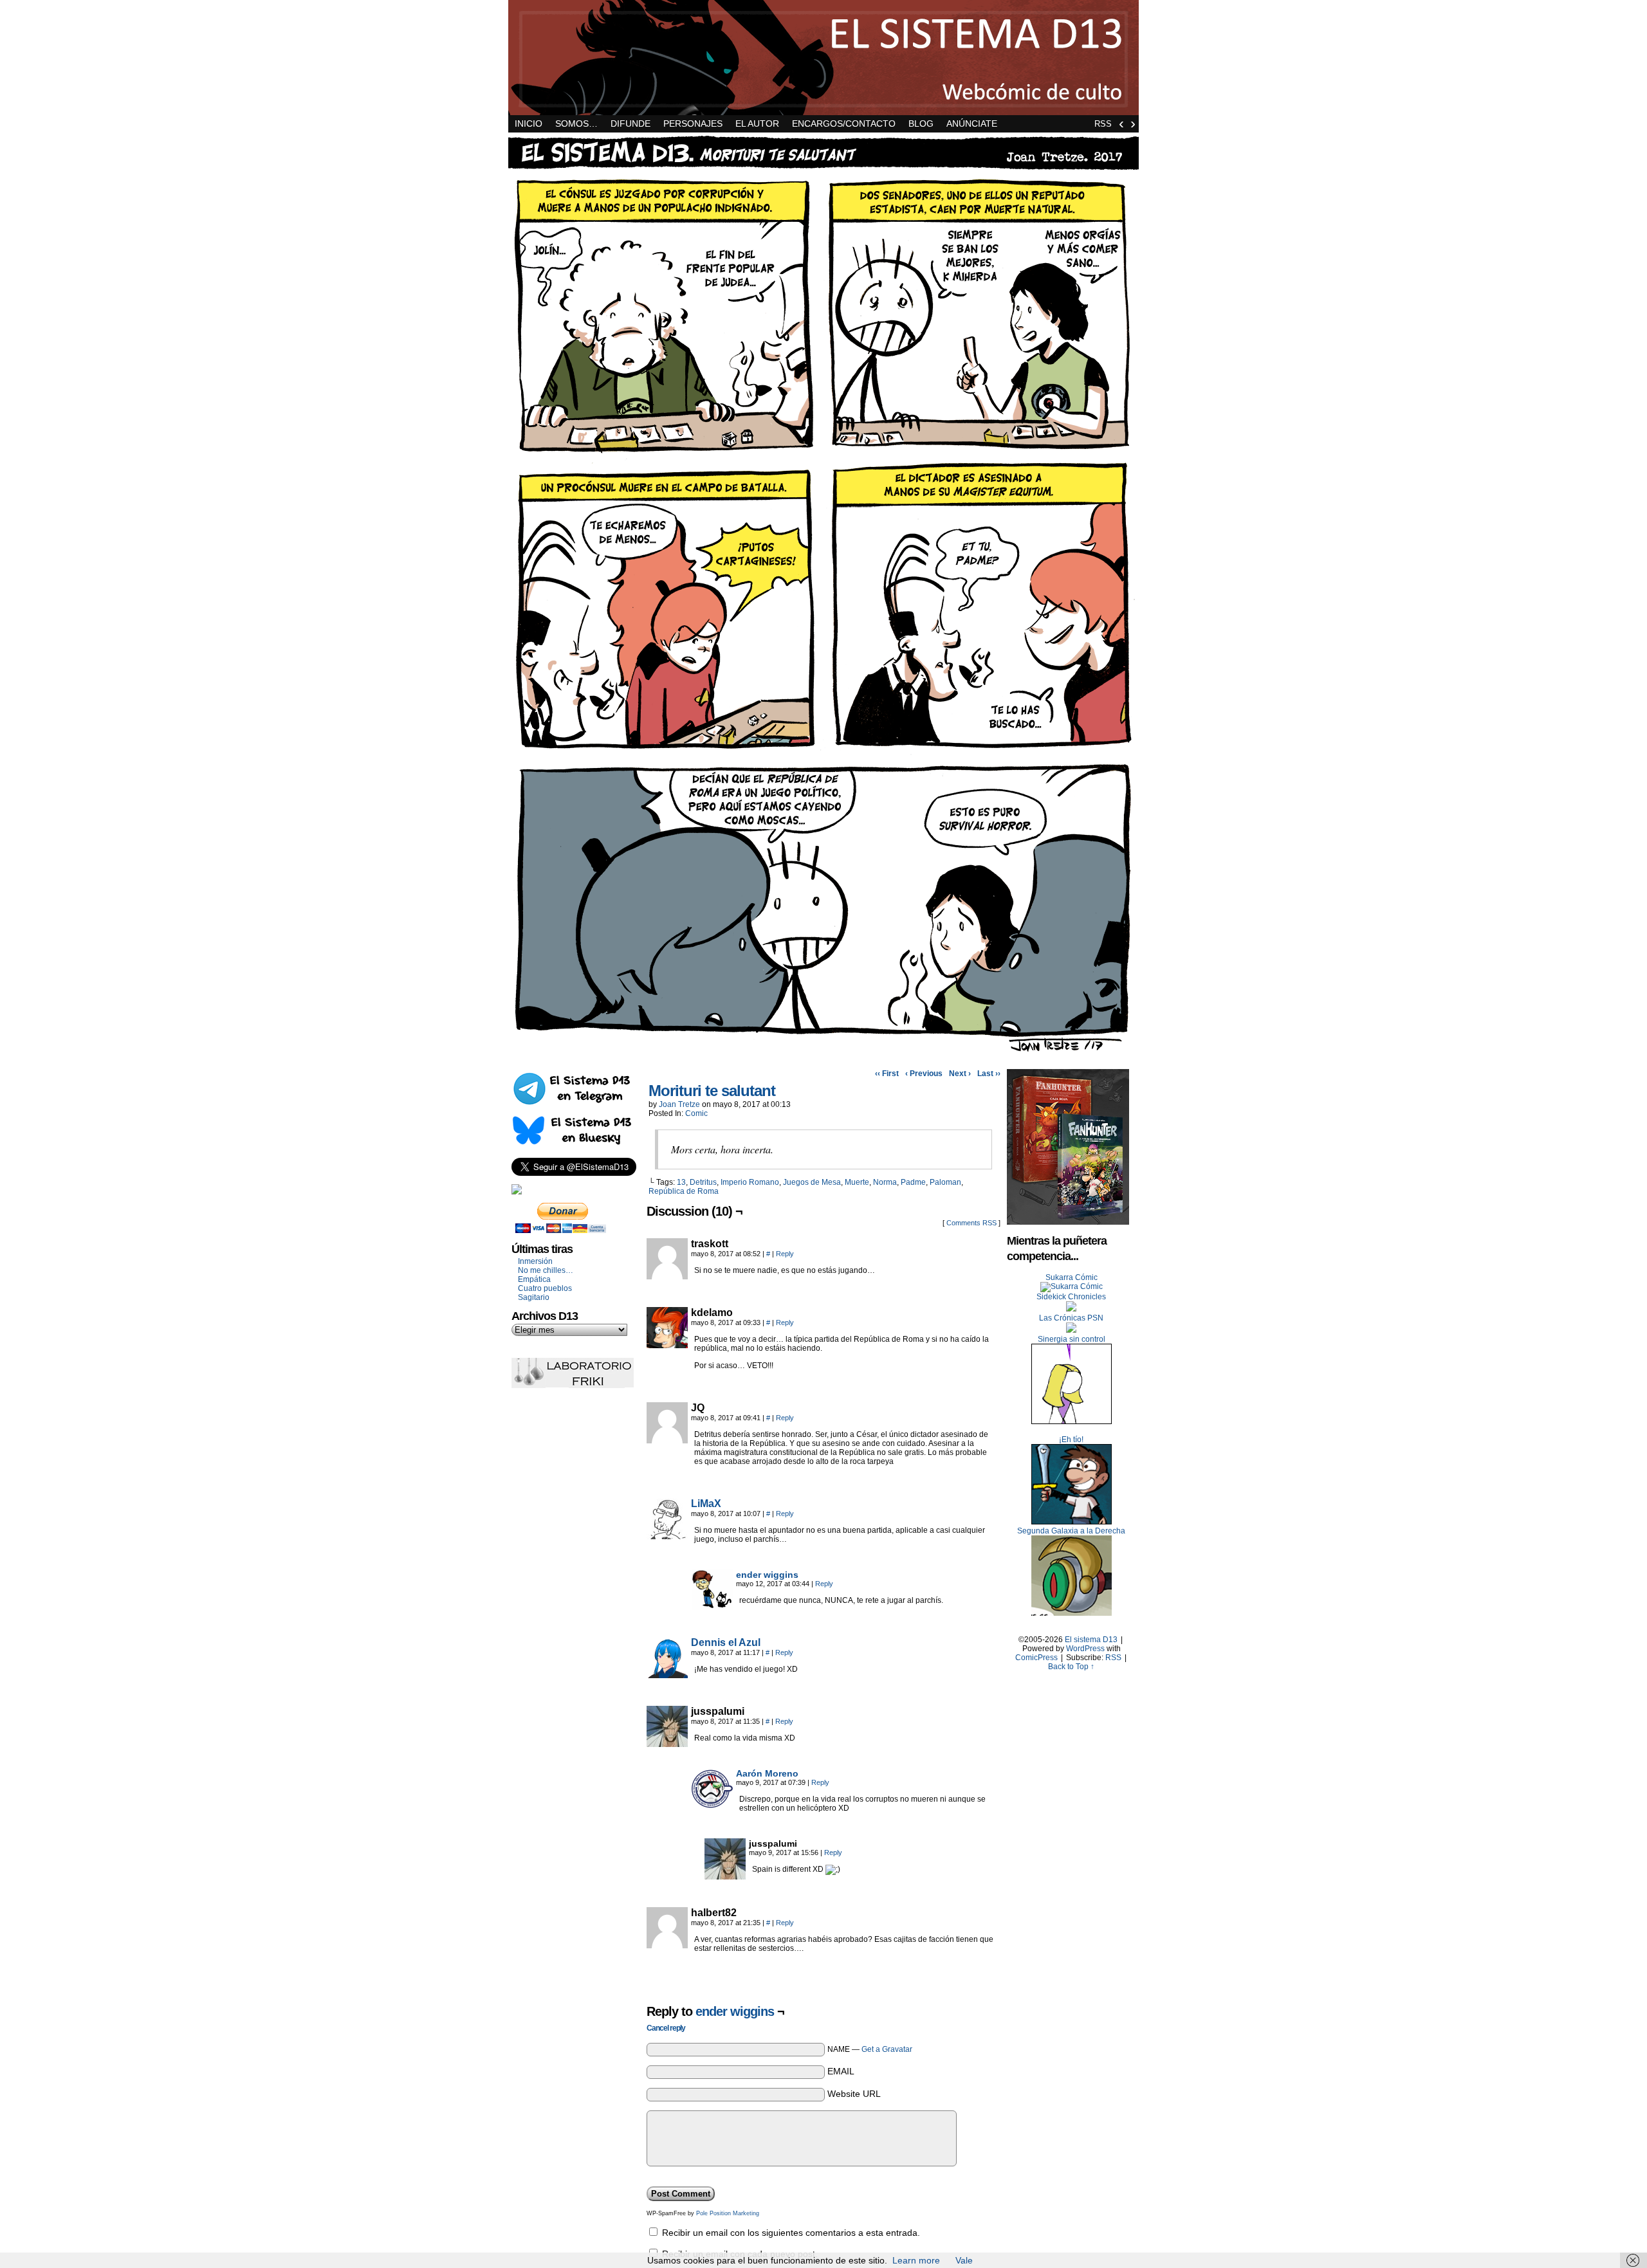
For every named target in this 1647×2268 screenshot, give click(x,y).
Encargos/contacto (844, 123)
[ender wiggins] (712, 1607)
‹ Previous (924, 1074)
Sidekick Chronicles (1071, 1297)
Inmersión (535, 1261)
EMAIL (841, 2071)
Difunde (630, 123)
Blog (921, 123)
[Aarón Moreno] (712, 1806)
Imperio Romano (750, 1182)
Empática (534, 1279)
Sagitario (534, 1297)
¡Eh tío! (1071, 1440)
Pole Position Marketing (728, 2213)
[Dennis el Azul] (667, 1675)
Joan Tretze (679, 1104)
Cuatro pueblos (545, 1288)
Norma (885, 1182)
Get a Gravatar (887, 2049)
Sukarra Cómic (1072, 1277)
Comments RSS (971, 1223)
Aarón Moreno (767, 1773)
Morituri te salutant (712, 1091)
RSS (1103, 124)
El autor (757, 123)
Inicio (529, 123)
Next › (960, 1074)
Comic (696, 1113)
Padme (913, 1182)
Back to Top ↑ (1071, 1667)
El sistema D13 (823, 58)
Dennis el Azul (726, 1642)
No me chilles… (546, 1270)
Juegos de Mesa (812, 1182)
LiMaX (706, 1504)
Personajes (693, 123)
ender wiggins (767, 1575)
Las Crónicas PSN (1071, 1318)
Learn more (916, 2260)
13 (681, 1182)
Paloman (945, 1182)
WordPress (1085, 1649)
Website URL (854, 2094)
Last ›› (989, 1074)
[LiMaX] (667, 1536)
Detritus (703, 1182)
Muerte (857, 1182)
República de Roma (684, 1191)
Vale (964, 2260)
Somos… (576, 123)
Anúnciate (972, 123)
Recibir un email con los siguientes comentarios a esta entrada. (791, 2233)
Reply (785, 1254)
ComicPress (1036, 1658)
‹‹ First (887, 1074)
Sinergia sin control (1072, 1339)
